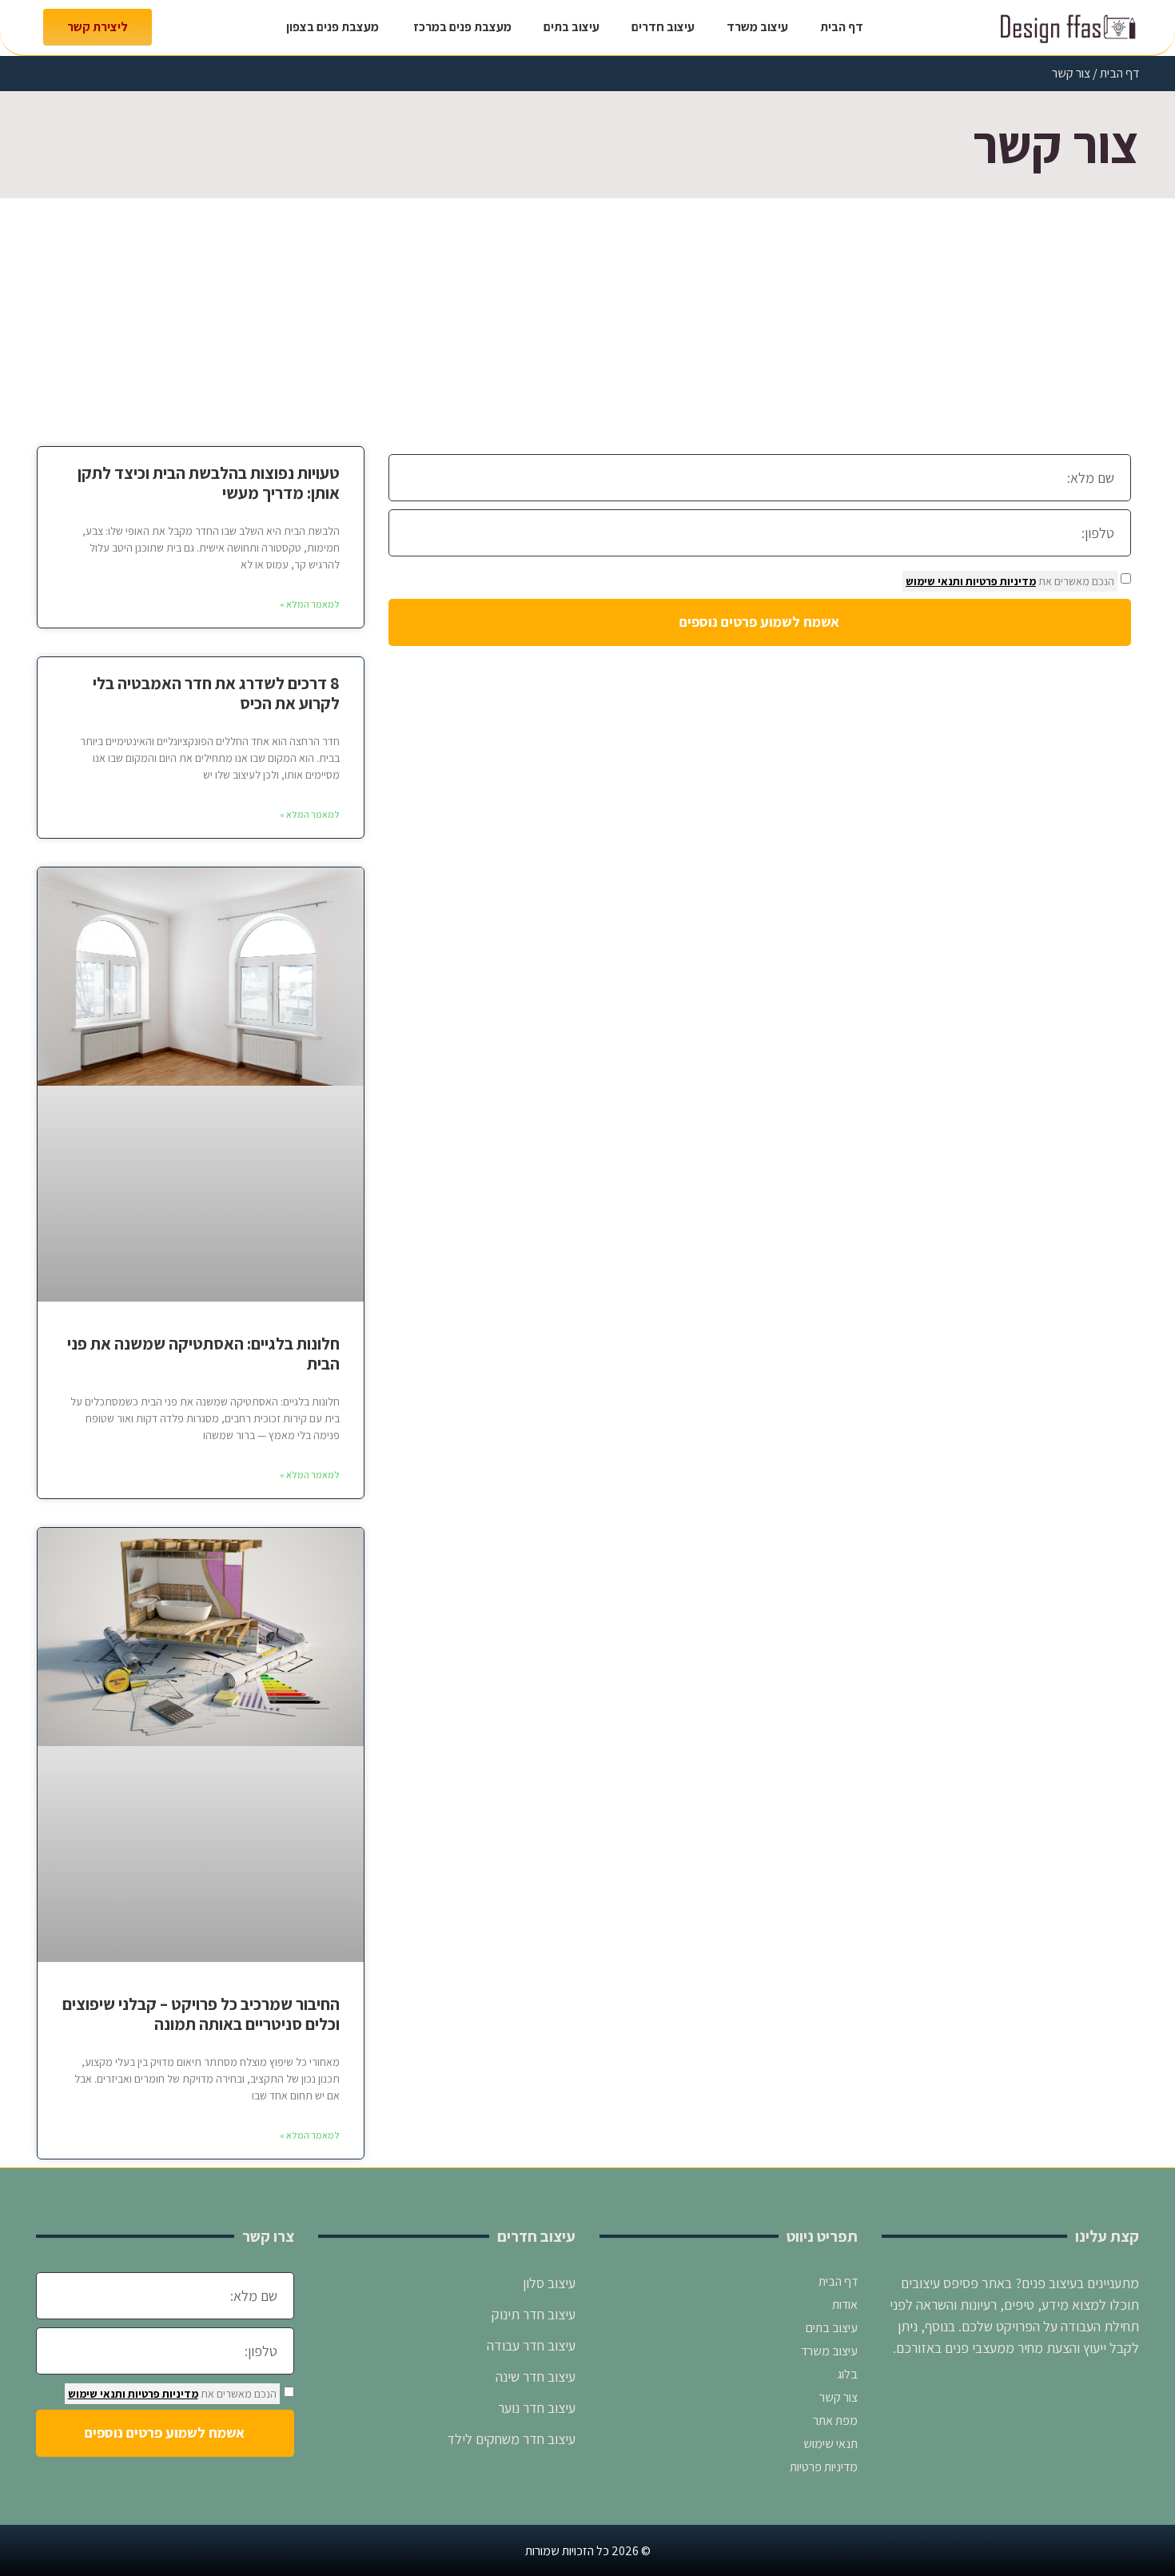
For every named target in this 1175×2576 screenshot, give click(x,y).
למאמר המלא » (310, 604)
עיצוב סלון (548, 2283)
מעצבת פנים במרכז (461, 27)
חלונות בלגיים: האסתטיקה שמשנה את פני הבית (203, 1354)
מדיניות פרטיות (1000, 581)
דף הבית (842, 27)
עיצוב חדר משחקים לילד (511, 2439)
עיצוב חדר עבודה (530, 2345)
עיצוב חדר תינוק (534, 2314)
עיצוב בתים (572, 27)
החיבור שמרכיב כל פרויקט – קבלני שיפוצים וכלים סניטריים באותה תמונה (201, 2014)
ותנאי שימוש (934, 581)
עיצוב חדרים (663, 27)
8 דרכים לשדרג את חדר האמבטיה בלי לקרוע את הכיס (216, 693)
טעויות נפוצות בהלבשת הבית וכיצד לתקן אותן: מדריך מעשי (209, 483)
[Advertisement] (587, 318)
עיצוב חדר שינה (536, 2377)
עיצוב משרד (757, 27)
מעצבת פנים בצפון (333, 27)
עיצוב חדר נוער (535, 2408)
